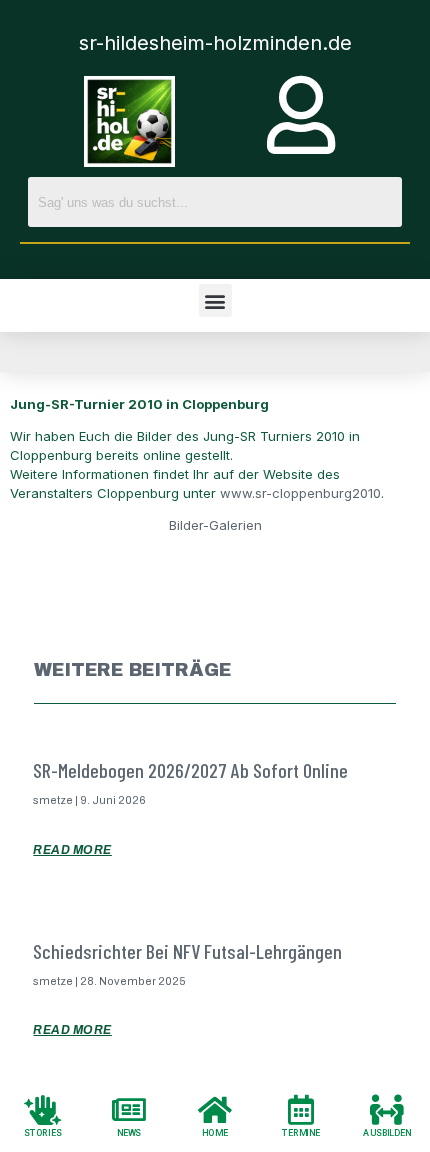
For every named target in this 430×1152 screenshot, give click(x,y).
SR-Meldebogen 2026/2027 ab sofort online (190, 770)
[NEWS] (129, 1109)
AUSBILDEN (387, 1133)
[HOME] (215, 1109)
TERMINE (301, 1133)
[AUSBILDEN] (387, 1109)
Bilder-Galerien (215, 525)
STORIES (43, 1133)
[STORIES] (43, 1109)
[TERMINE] (301, 1109)
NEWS (129, 1133)
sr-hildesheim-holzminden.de (215, 43)
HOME (215, 1133)
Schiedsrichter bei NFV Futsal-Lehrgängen (187, 951)
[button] (215, 300)
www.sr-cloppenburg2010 (300, 493)
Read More (72, 850)
